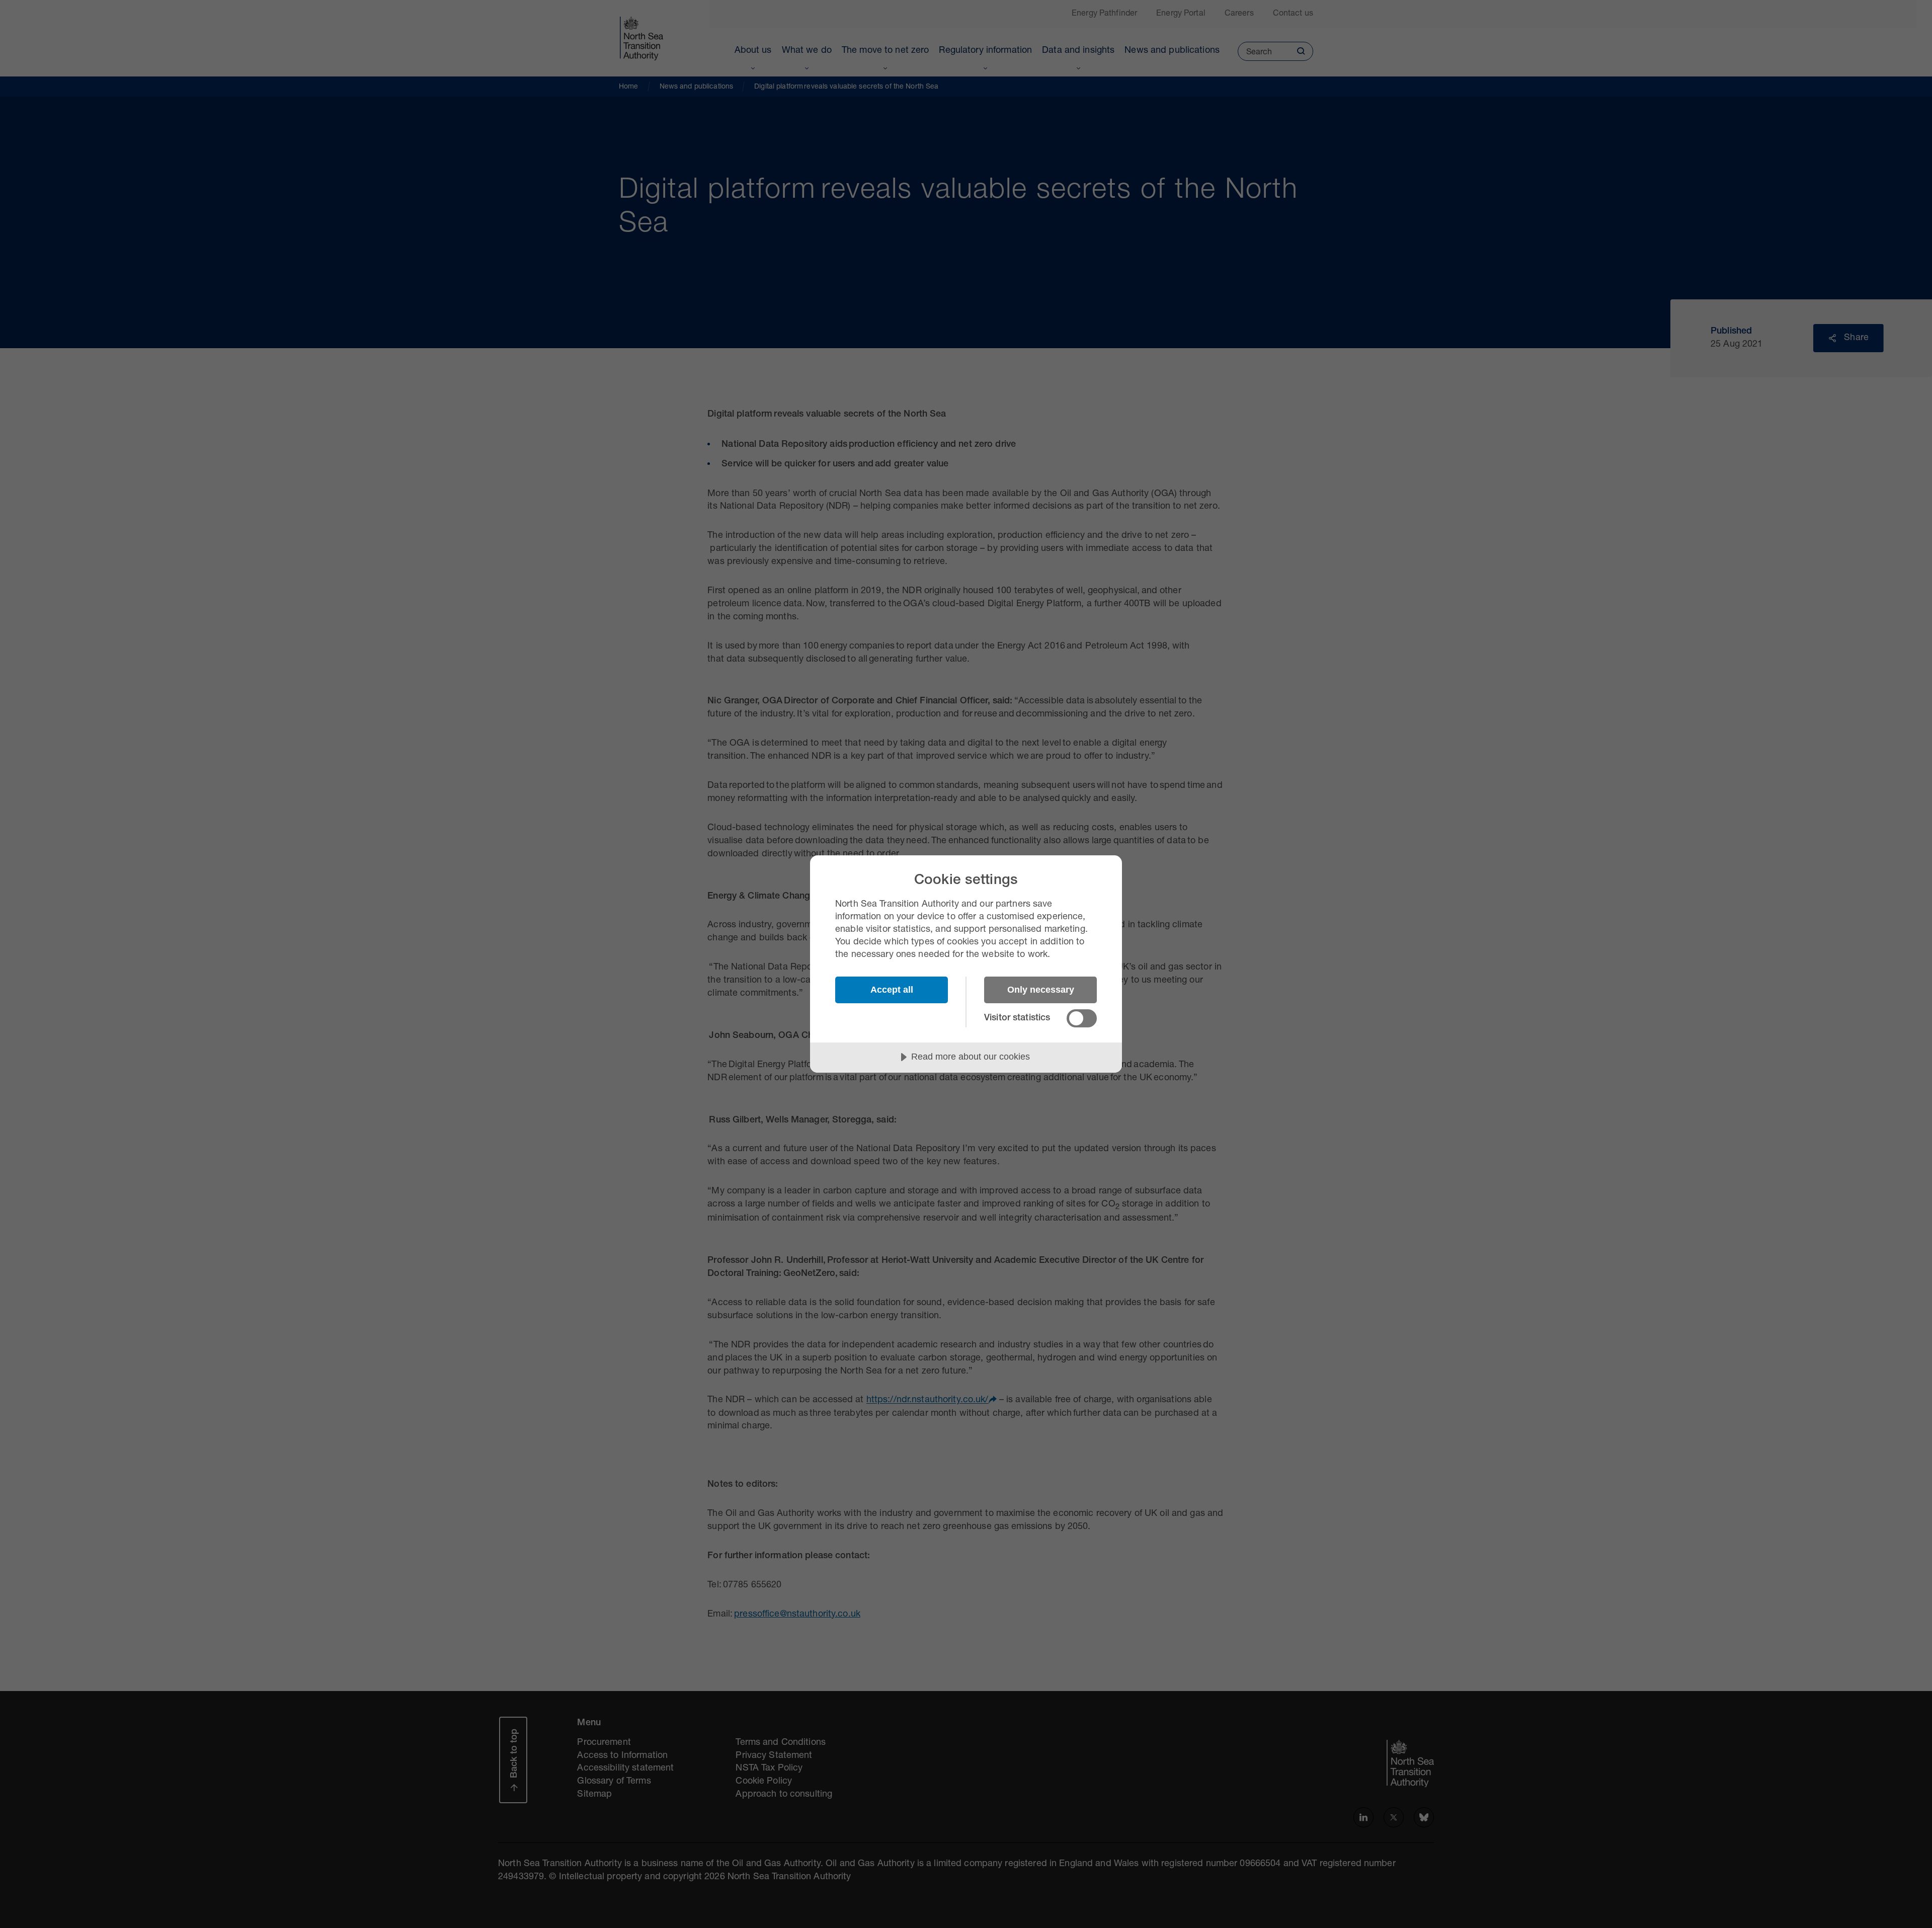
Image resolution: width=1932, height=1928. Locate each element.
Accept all (892, 990)
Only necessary (1041, 990)
